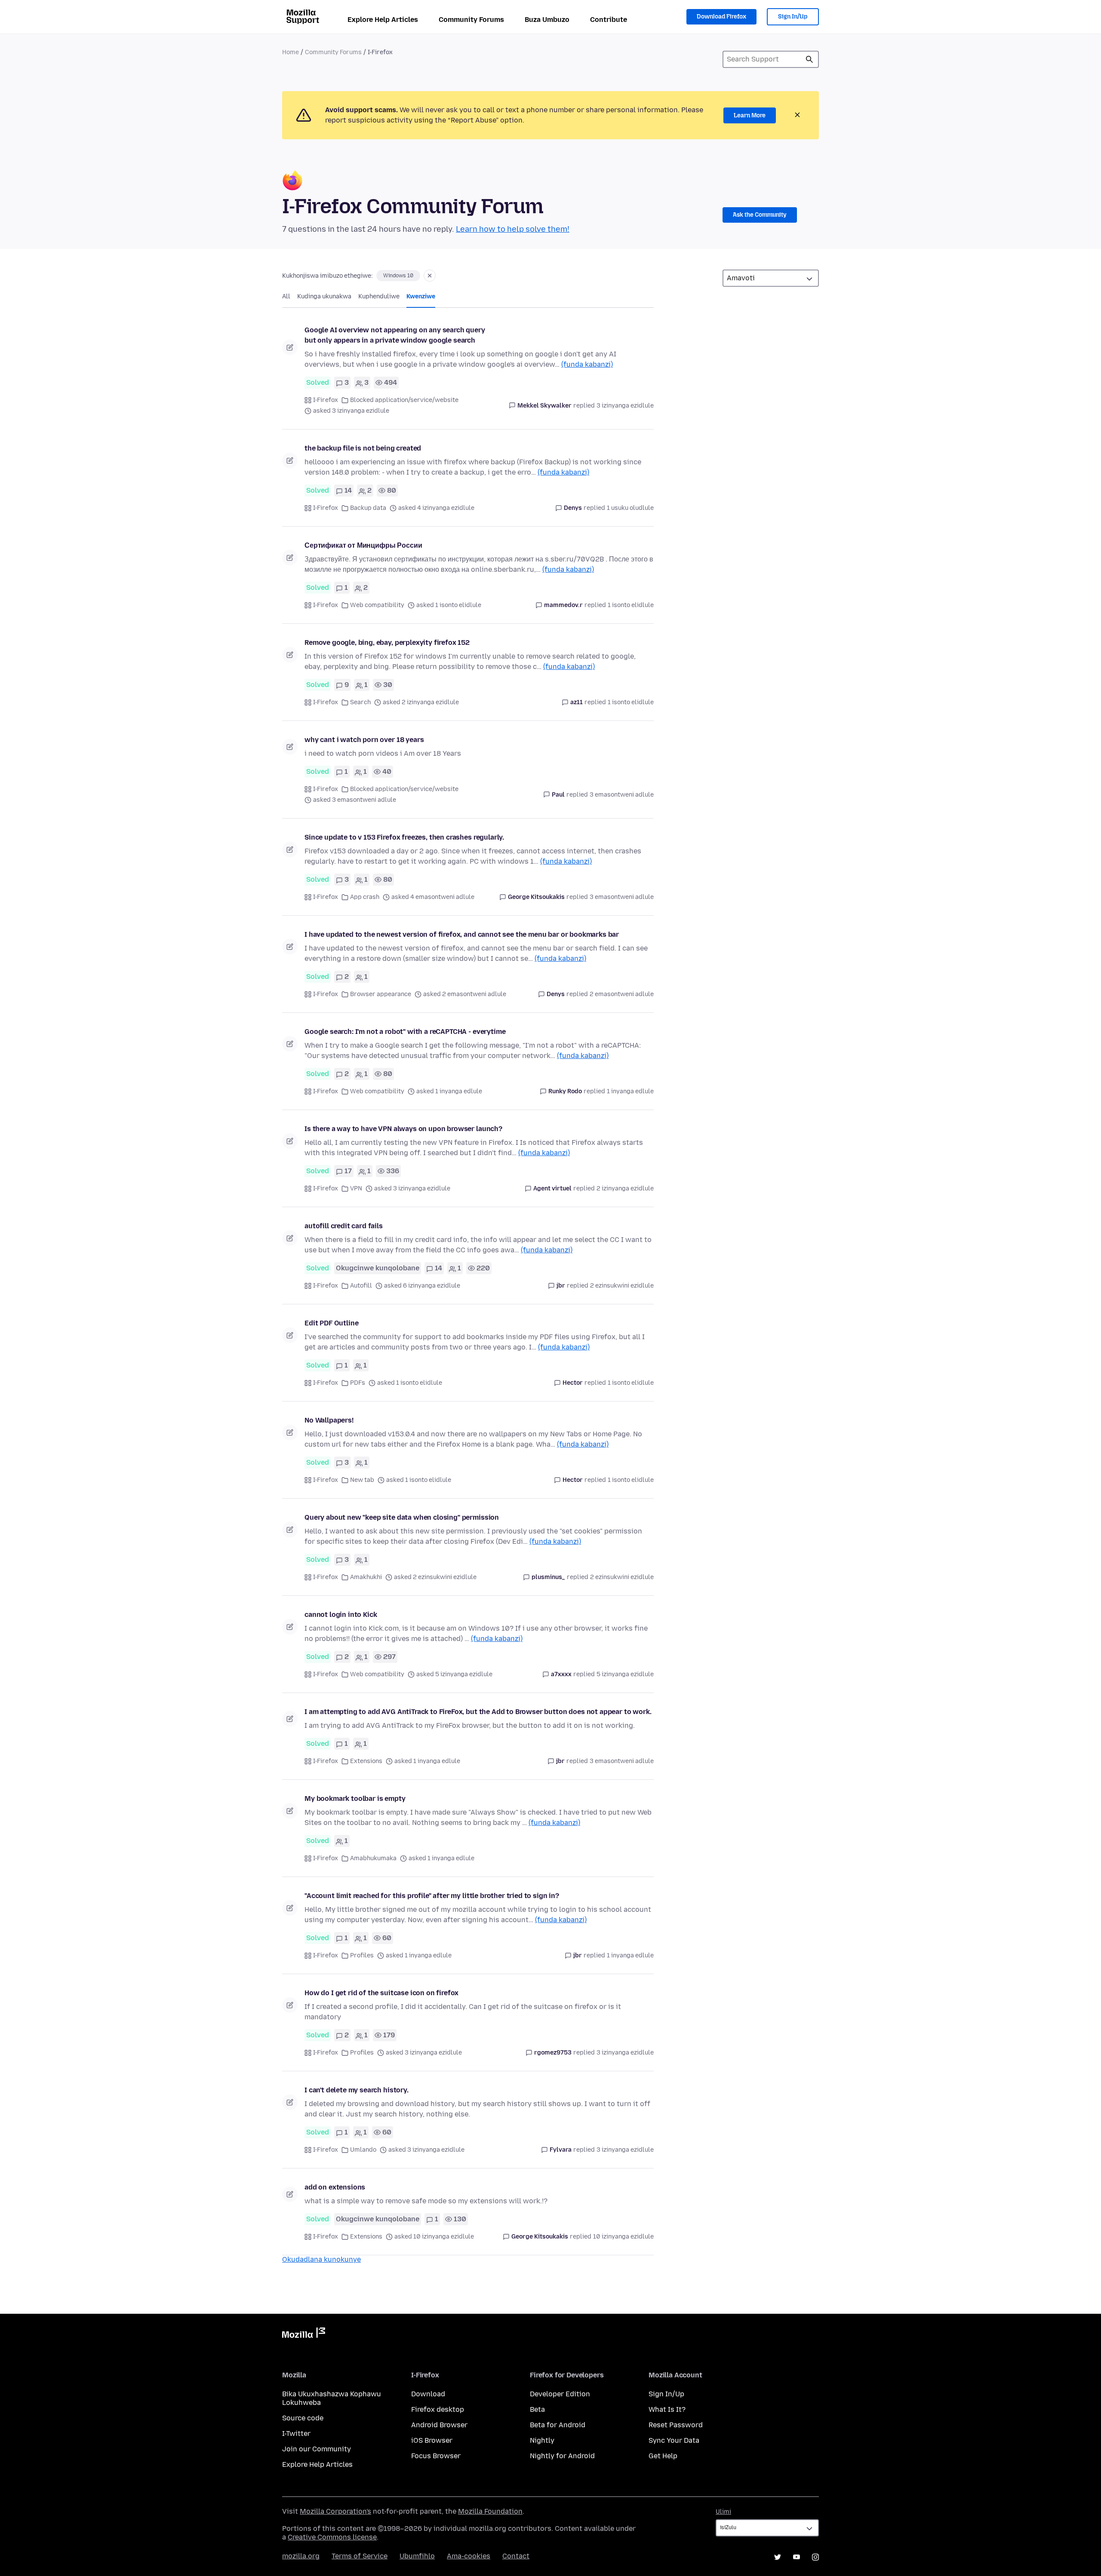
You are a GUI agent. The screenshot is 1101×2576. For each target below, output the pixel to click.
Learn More (750, 115)
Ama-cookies (469, 2556)
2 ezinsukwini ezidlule (622, 1286)
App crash (365, 897)
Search (360, 702)
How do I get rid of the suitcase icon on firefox (381, 1993)
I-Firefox (326, 400)
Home (291, 52)
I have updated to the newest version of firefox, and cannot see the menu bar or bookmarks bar (462, 934)
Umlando (363, 2150)
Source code (303, 2418)
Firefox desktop (438, 2409)
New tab (362, 1480)
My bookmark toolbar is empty (355, 1799)
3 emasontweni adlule (622, 795)
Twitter (778, 2557)
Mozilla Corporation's (335, 2511)
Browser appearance (381, 994)
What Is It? (667, 2409)
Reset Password (676, 2425)
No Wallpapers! (329, 1420)
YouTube (797, 2557)
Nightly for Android (562, 2456)
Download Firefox (721, 17)
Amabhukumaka (373, 1858)
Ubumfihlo (417, 2556)
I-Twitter (296, 2433)
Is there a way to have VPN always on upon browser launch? (403, 1129)
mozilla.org (301, 2556)
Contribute (609, 20)
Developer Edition (560, 2394)
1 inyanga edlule (630, 1091)
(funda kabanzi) (587, 364)
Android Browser (439, 2425)
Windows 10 (398, 276)
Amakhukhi (366, 1577)
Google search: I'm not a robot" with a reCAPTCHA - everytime (405, 1032)
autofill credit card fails (344, 1226)
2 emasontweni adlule (622, 994)
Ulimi (723, 2512)
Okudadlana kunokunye (321, 2259)
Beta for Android (558, 2425)
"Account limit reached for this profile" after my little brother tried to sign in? (432, 1896)
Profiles (362, 1955)
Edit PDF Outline (331, 1323)
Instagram (815, 2557)
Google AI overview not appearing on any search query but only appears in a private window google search (395, 335)
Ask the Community (760, 215)
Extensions (366, 1761)
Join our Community (317, 2449)
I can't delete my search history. (357, 2090)
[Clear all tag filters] (430, 276)
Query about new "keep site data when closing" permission (402, 1517)
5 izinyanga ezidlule (625, 1674)
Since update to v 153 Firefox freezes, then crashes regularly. (404, 837)
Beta (537, 2409)
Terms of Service (360, 2556)
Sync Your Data (674, 2440)
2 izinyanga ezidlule (625, 1188)
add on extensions (335, 2187)
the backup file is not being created (363, 448)
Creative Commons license (332, 2537)
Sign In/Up (793, 17)
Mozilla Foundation (490, 2511)
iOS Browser (432, 2440)
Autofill (361, 1286)
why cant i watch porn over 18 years (364, 740)
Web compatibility (377, 605)
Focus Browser (436, 2456)
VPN (356, 1188)
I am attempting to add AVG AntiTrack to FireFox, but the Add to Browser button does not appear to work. (478, 1712)
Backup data (368, 508)
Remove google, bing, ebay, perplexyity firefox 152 (387, 642)
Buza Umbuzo (547, 20)
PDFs (358, 1383)
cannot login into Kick (341, 1615)
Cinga (809, 59)
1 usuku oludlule (630, 508)
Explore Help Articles (383, 20)
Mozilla (304, 2334)
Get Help (663, 2456)
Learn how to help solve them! (513, 229)
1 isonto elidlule (631, 605)
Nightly (542, 2440)
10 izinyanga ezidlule (623, 2237)
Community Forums (471, 20)
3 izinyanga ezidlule (625, 406)
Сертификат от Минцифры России (363, 545)
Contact (516, 2556)
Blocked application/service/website (404, 400)
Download (428, 2394)
